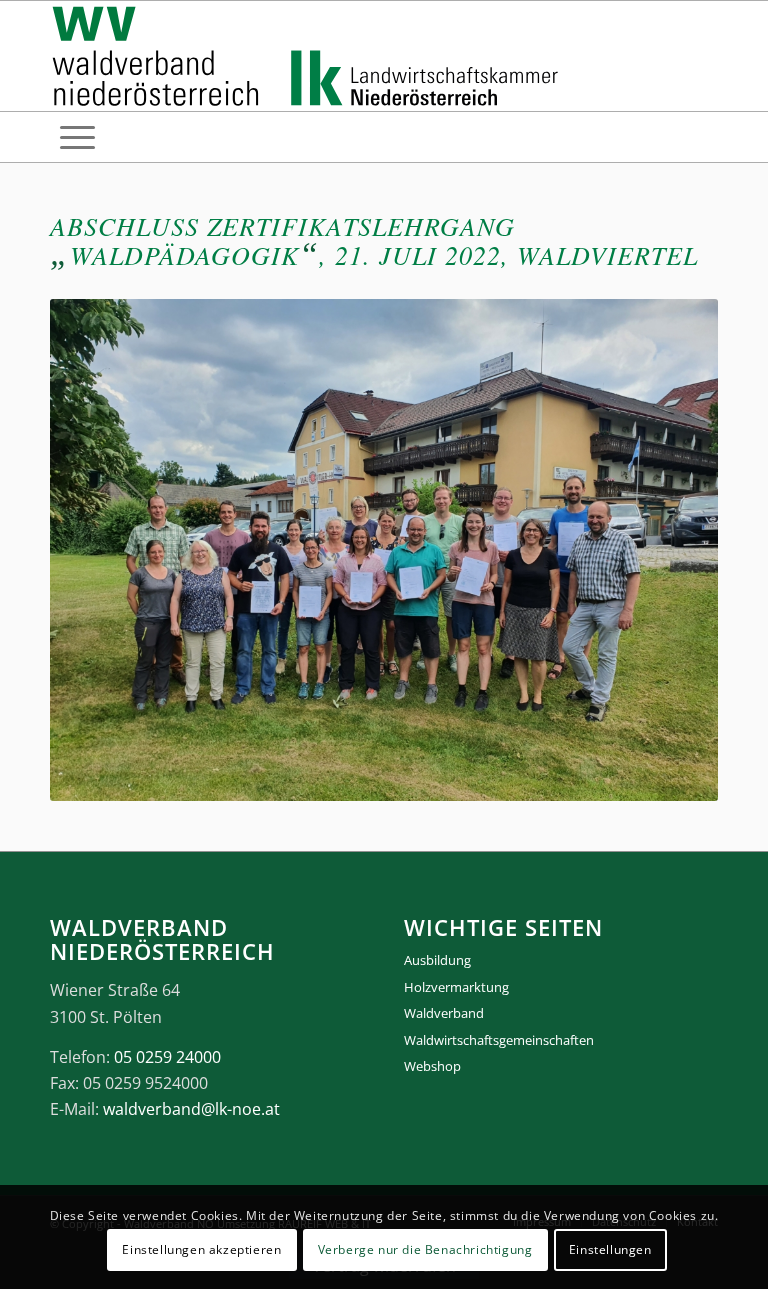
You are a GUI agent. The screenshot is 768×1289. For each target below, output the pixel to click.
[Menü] (77, 137)
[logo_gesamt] (309, 56)
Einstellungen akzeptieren (201, 1249)
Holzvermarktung (456, 987)
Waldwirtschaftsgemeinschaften (499, 1040)
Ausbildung (437, 960)
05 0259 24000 (167, 1057)
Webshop (432, 1066)
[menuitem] (77, 137)
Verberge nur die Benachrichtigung (425, 1249)
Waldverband (444, 1013)
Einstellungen (610, 1249)
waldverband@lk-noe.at (191, 1109)
